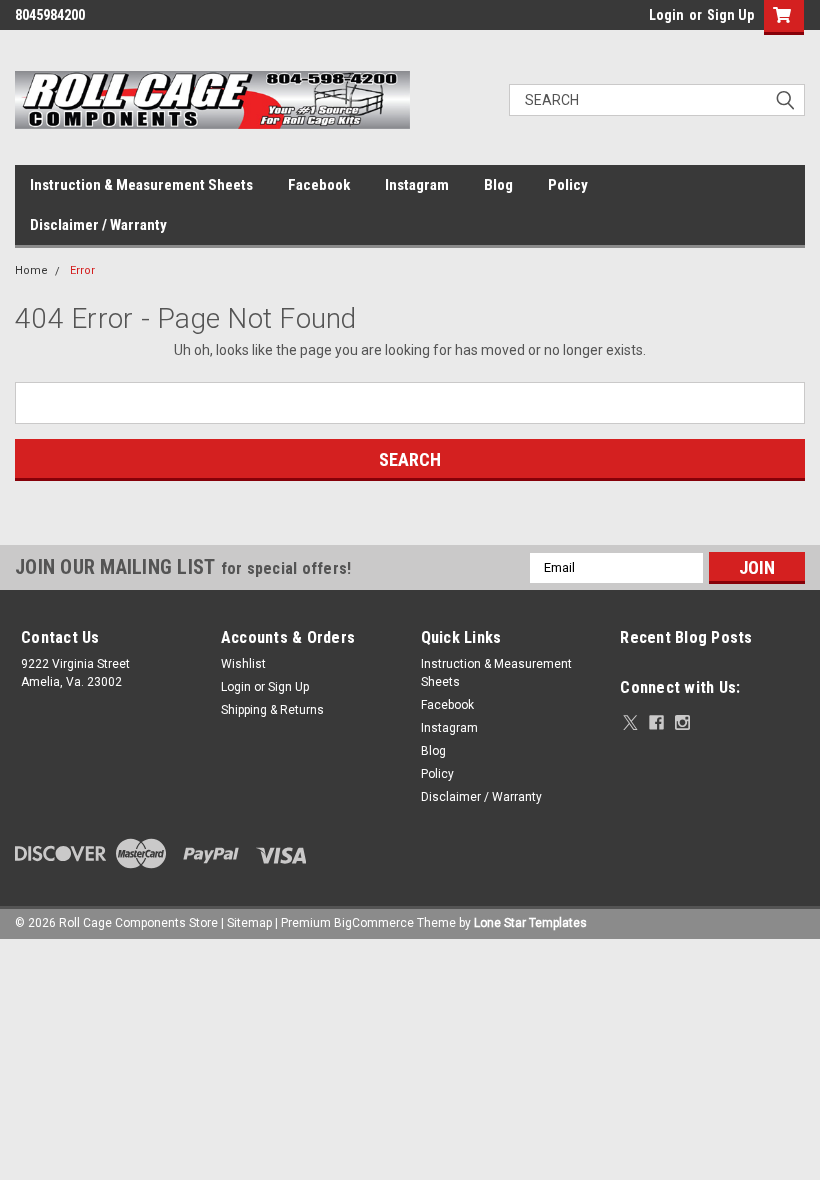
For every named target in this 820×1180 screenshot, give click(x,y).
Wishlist (243, 664)
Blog (498, 185)
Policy (568, 185)
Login (666, 15)
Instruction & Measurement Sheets (141, 185)
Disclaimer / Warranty (98, 225)
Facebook (319, 185)
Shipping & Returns (272, 710)
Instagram (417, 185)
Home (31, 270)
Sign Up (730, 15)
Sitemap (249, 923)
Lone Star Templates (530, 923)
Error (82, 270)
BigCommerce (374, 923)
